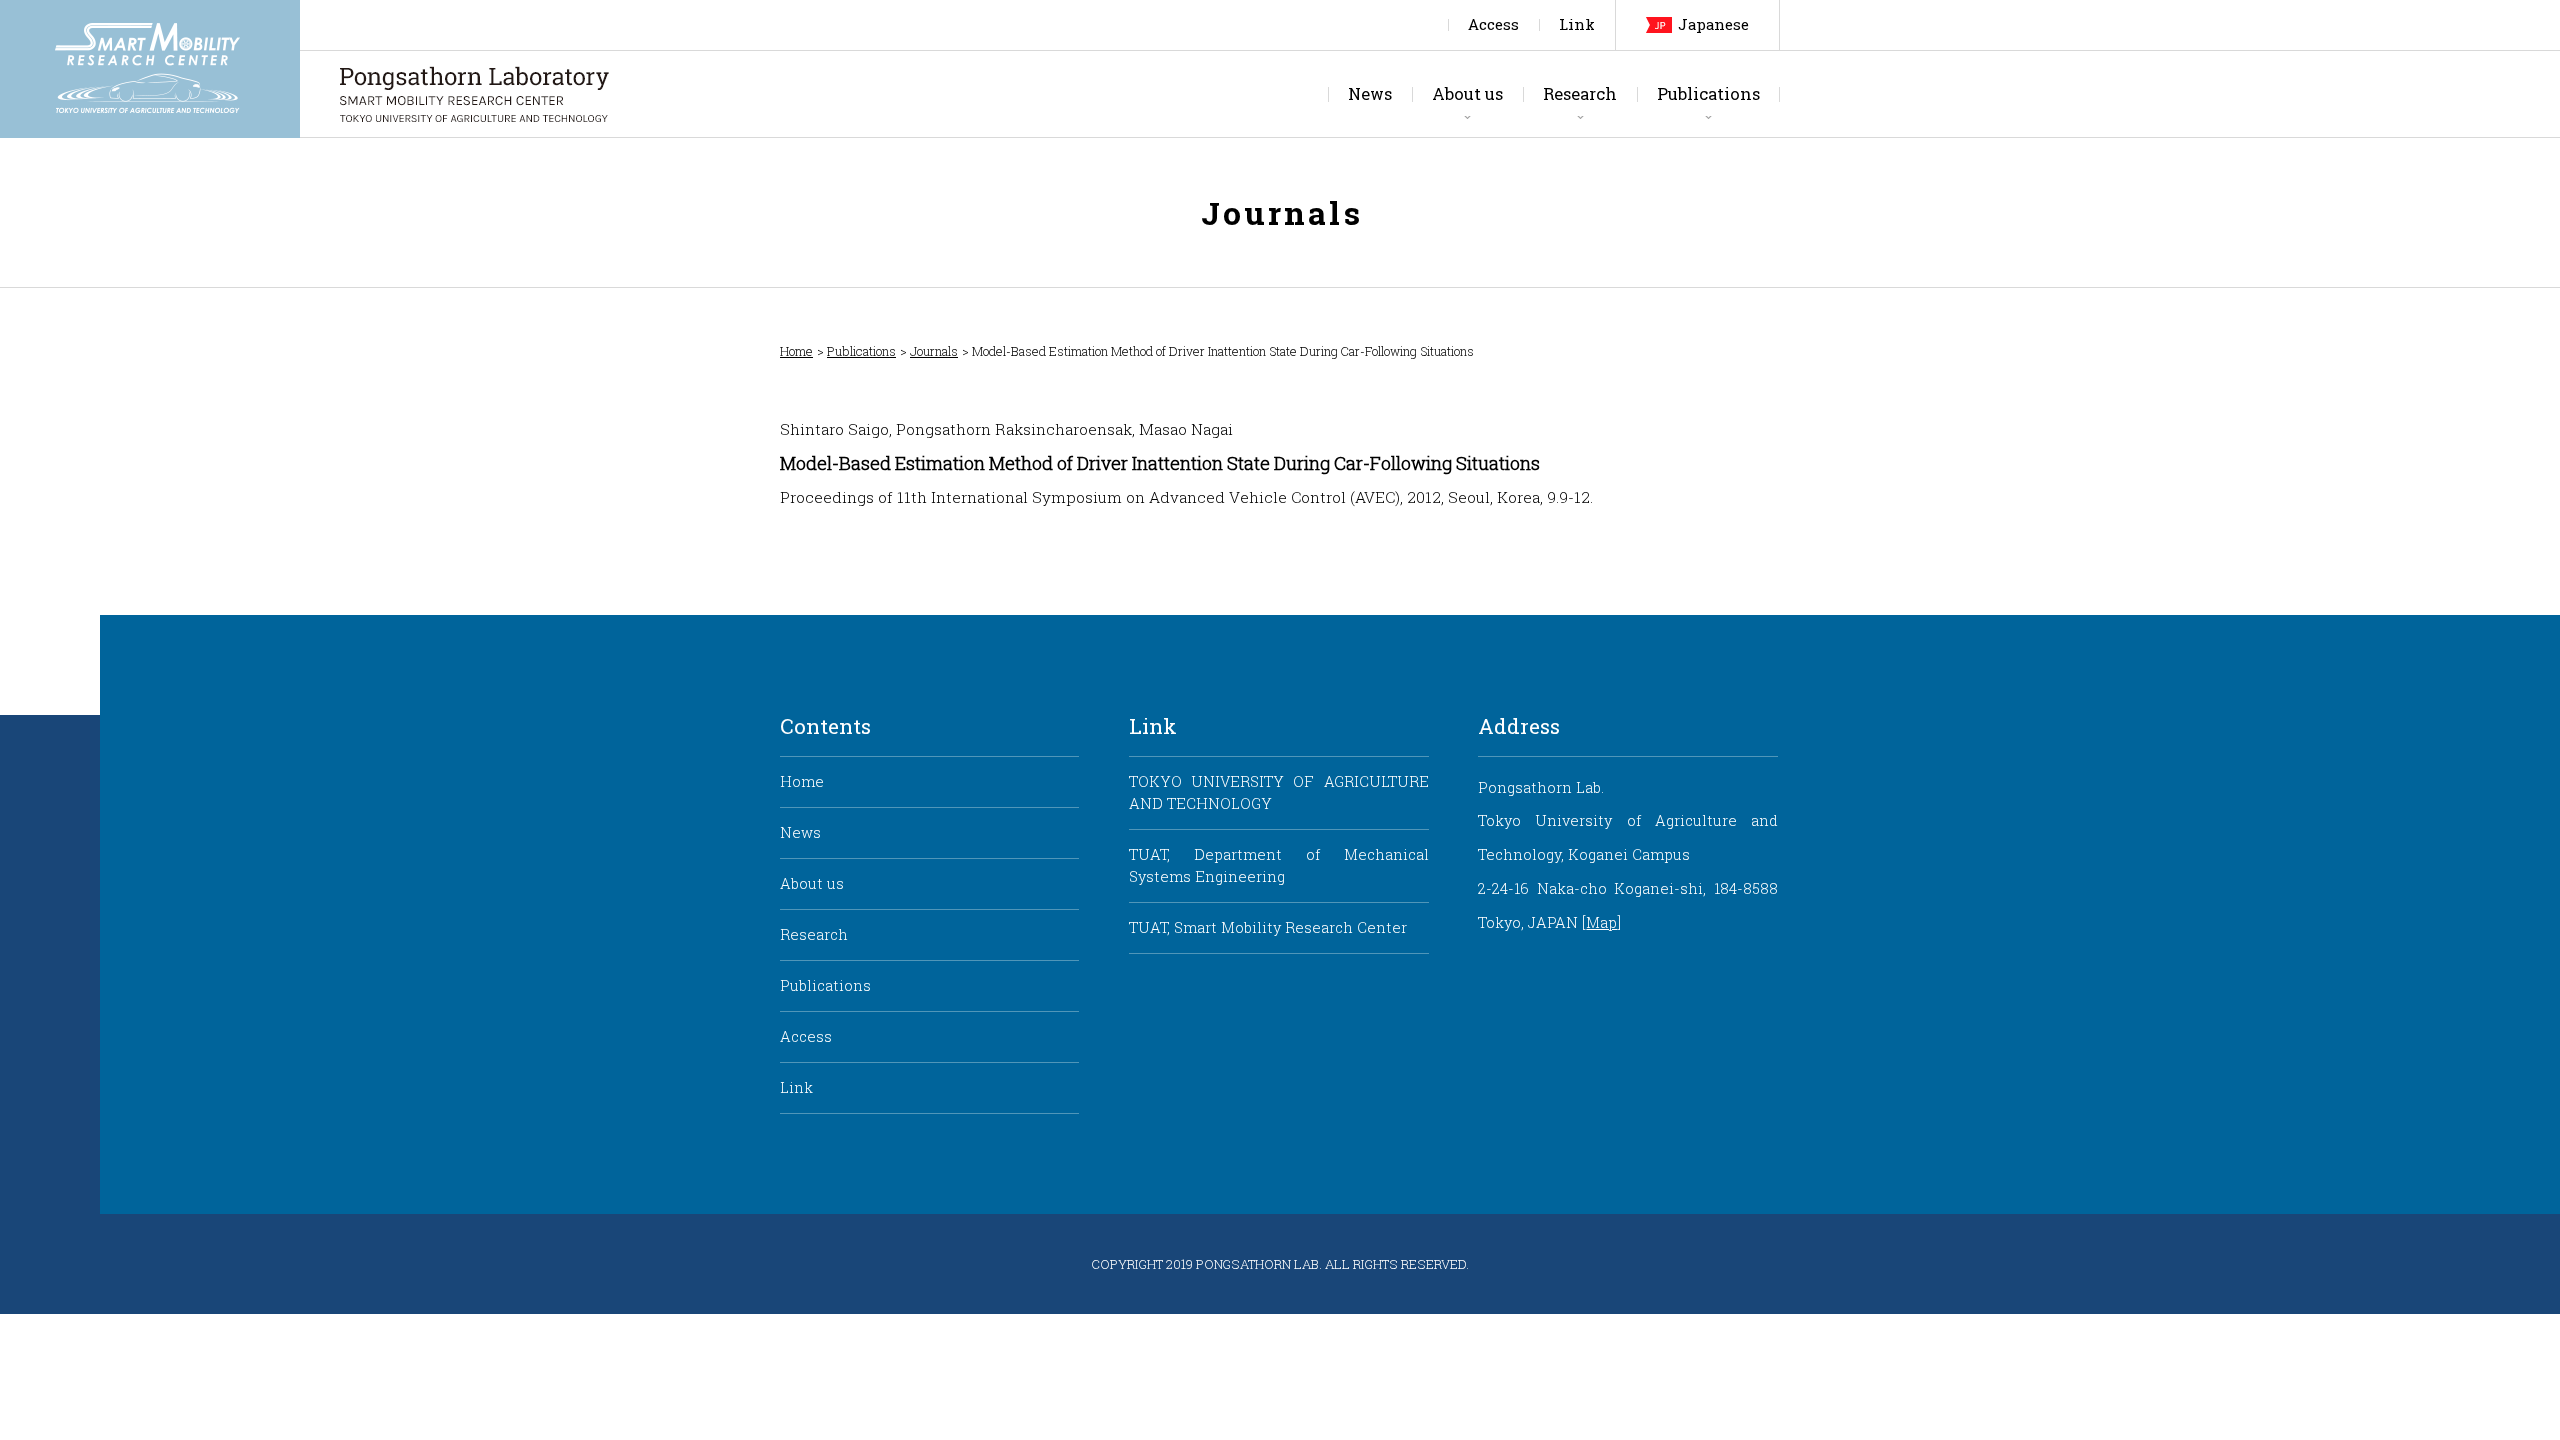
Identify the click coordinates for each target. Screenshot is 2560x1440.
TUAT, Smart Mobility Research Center (1268, 927)
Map (1601, 922)
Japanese (1713, 24)
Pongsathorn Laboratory (474, 94)
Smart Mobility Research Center (150, 69)
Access (1493, 24)
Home (796, 351)
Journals (934, 351)
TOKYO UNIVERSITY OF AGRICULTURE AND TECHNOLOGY (1278, 792)
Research (1580, 93)
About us (1467, 93)
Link (1577, 24)
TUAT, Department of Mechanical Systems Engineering (1278, 865)
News (1370, 93)
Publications (1708, 93)
